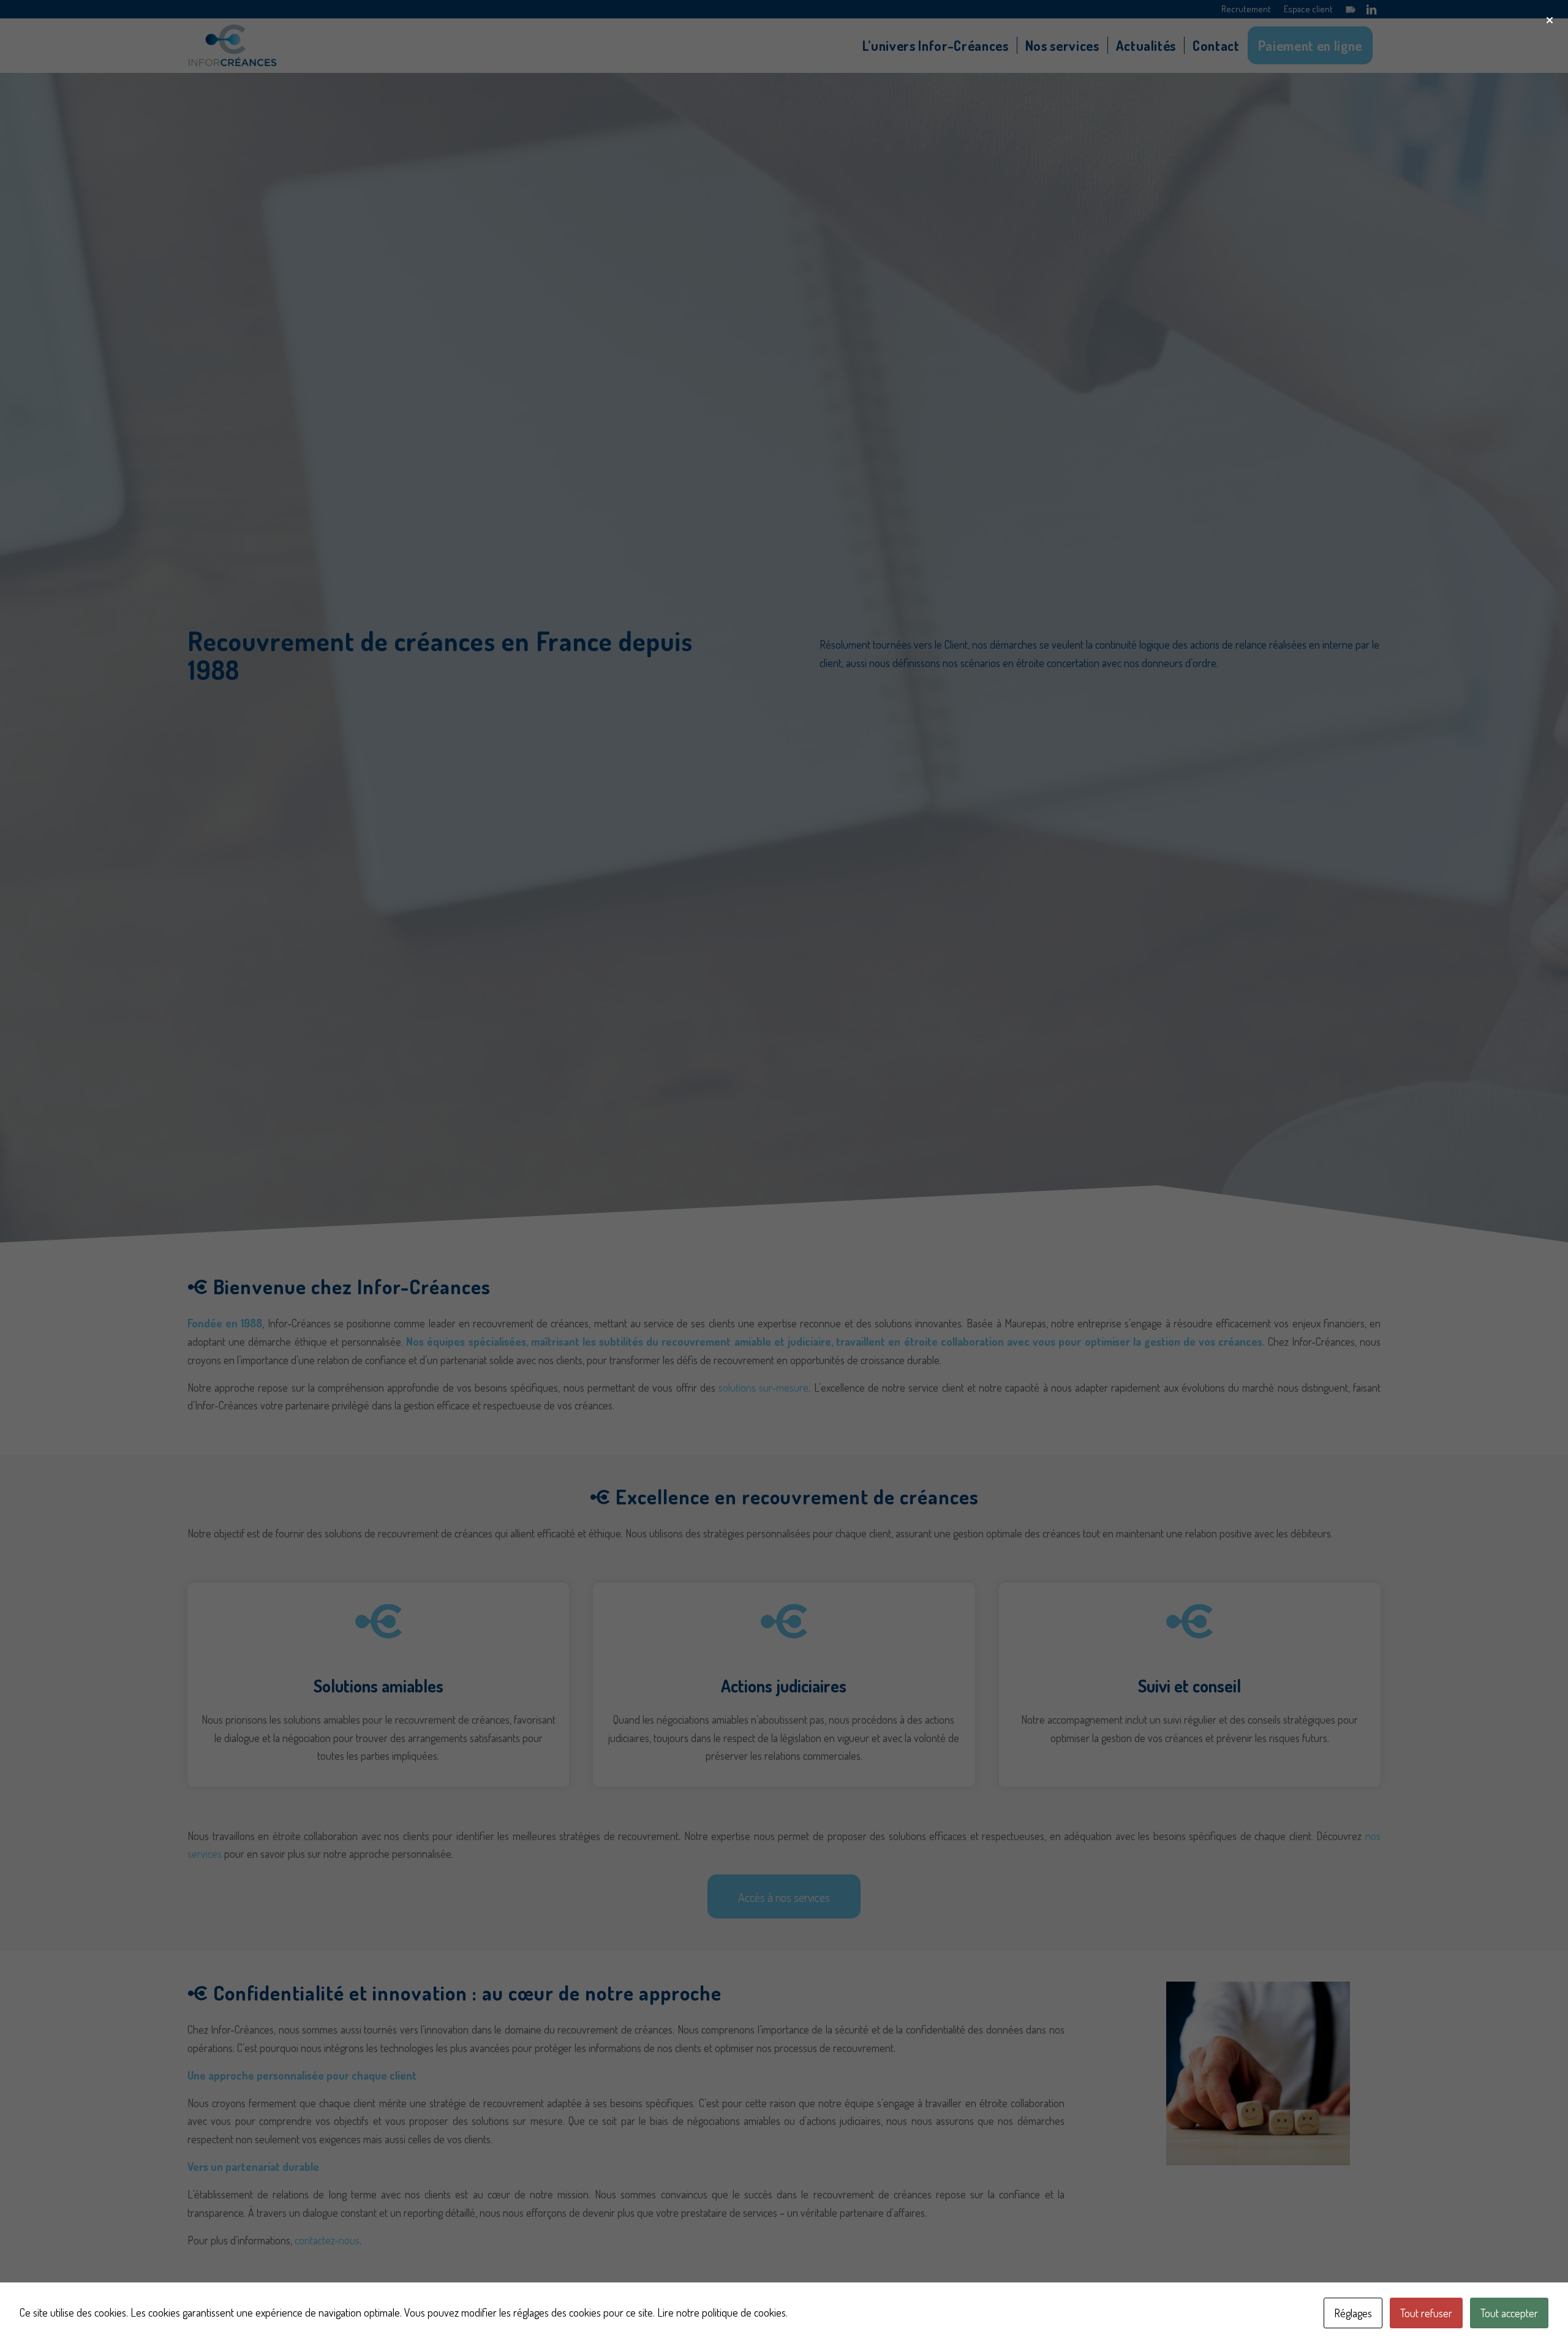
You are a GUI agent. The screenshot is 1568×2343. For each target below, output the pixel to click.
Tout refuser (1426, 2313)
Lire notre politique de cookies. (722, 2312)
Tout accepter (1509, 2313)
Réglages (1353, 2313)
